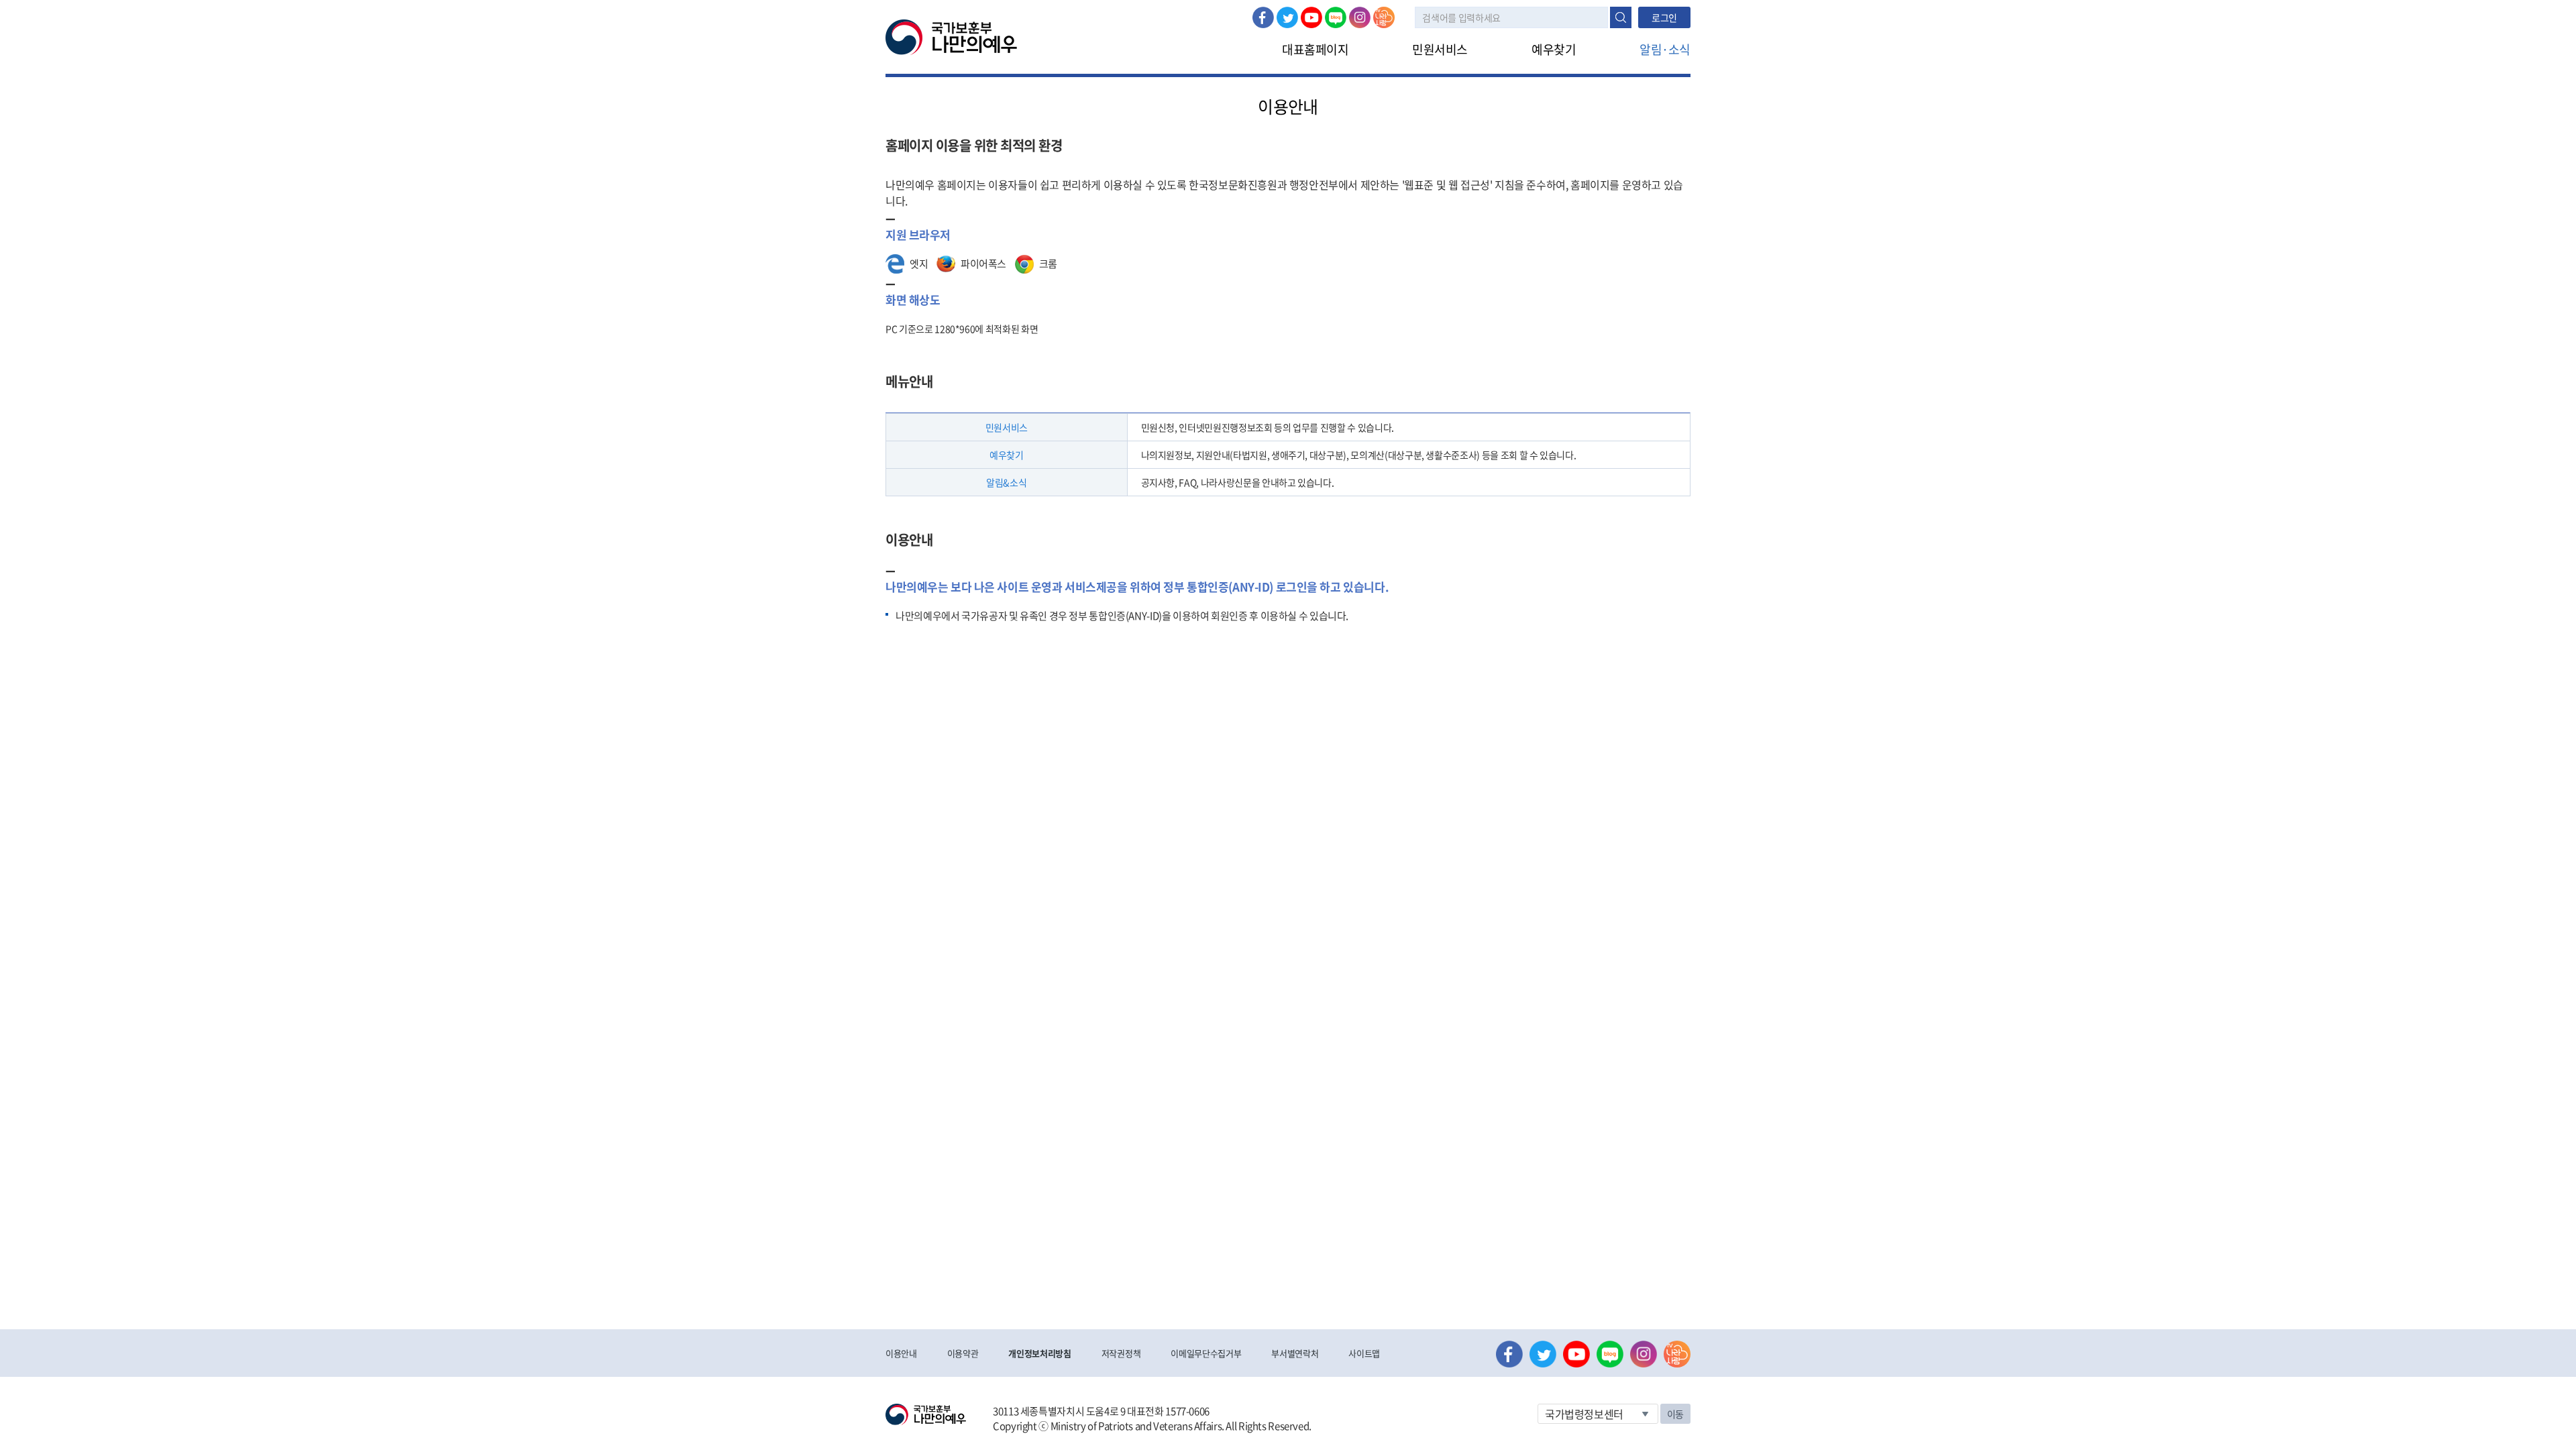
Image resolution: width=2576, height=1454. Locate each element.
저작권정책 (1121, 1353)
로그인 (1664, 17)
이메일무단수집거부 (1206, 1353)
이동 (1675, 1414)
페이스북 (1263, 17)
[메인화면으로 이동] (951, 36)
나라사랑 (1384, 17)
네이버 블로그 (1336, 17)
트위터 (1287, 17)
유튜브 (1311, 17)
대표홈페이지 (1315, 49)
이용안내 (901, 1353)
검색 (1621, 17)
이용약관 (963, 1353)
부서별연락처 (1295, 1353)
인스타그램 (1360, 17)
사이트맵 (1364, 1353)
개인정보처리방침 (1039, 1353)
